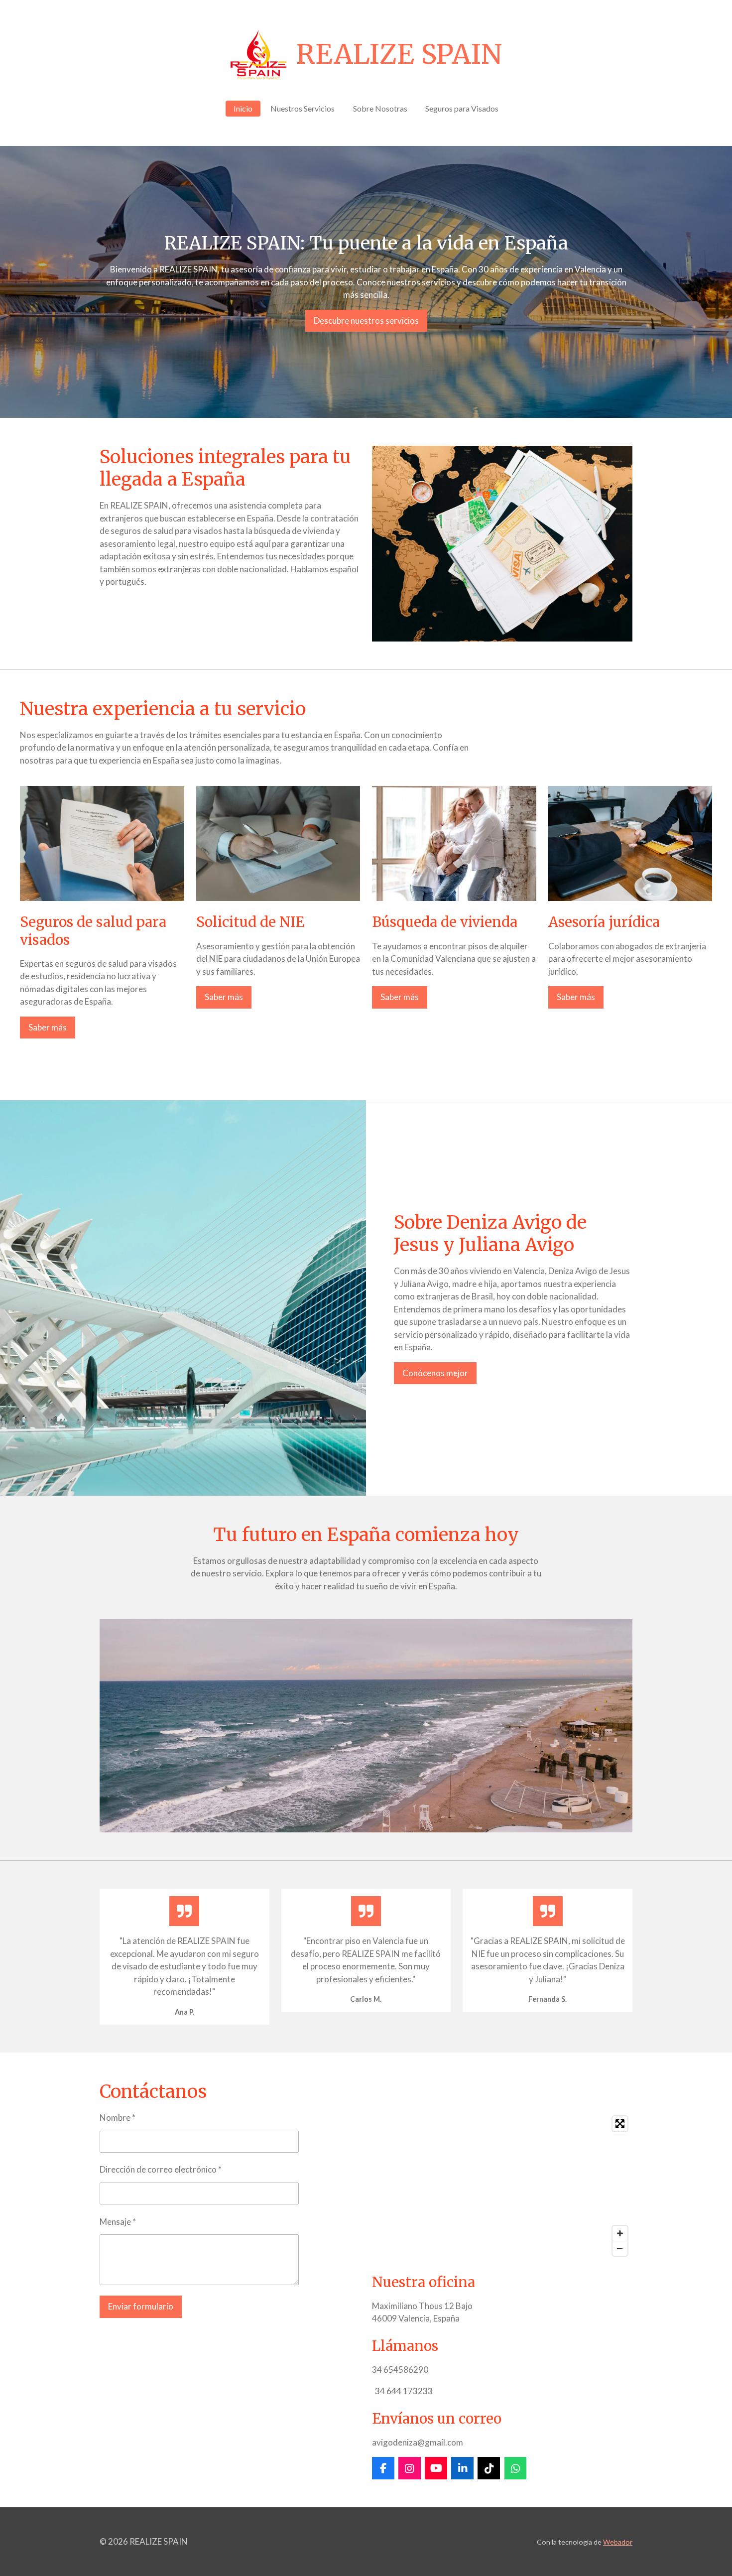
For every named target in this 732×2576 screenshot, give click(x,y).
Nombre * (118, 2118)
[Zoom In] (620, 2233)
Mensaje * (118, 2222)
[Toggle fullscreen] (620, 2124)
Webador (618, 2542)
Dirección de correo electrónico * (161, 2169)
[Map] (502, 2186)
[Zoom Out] (620, 2248)
